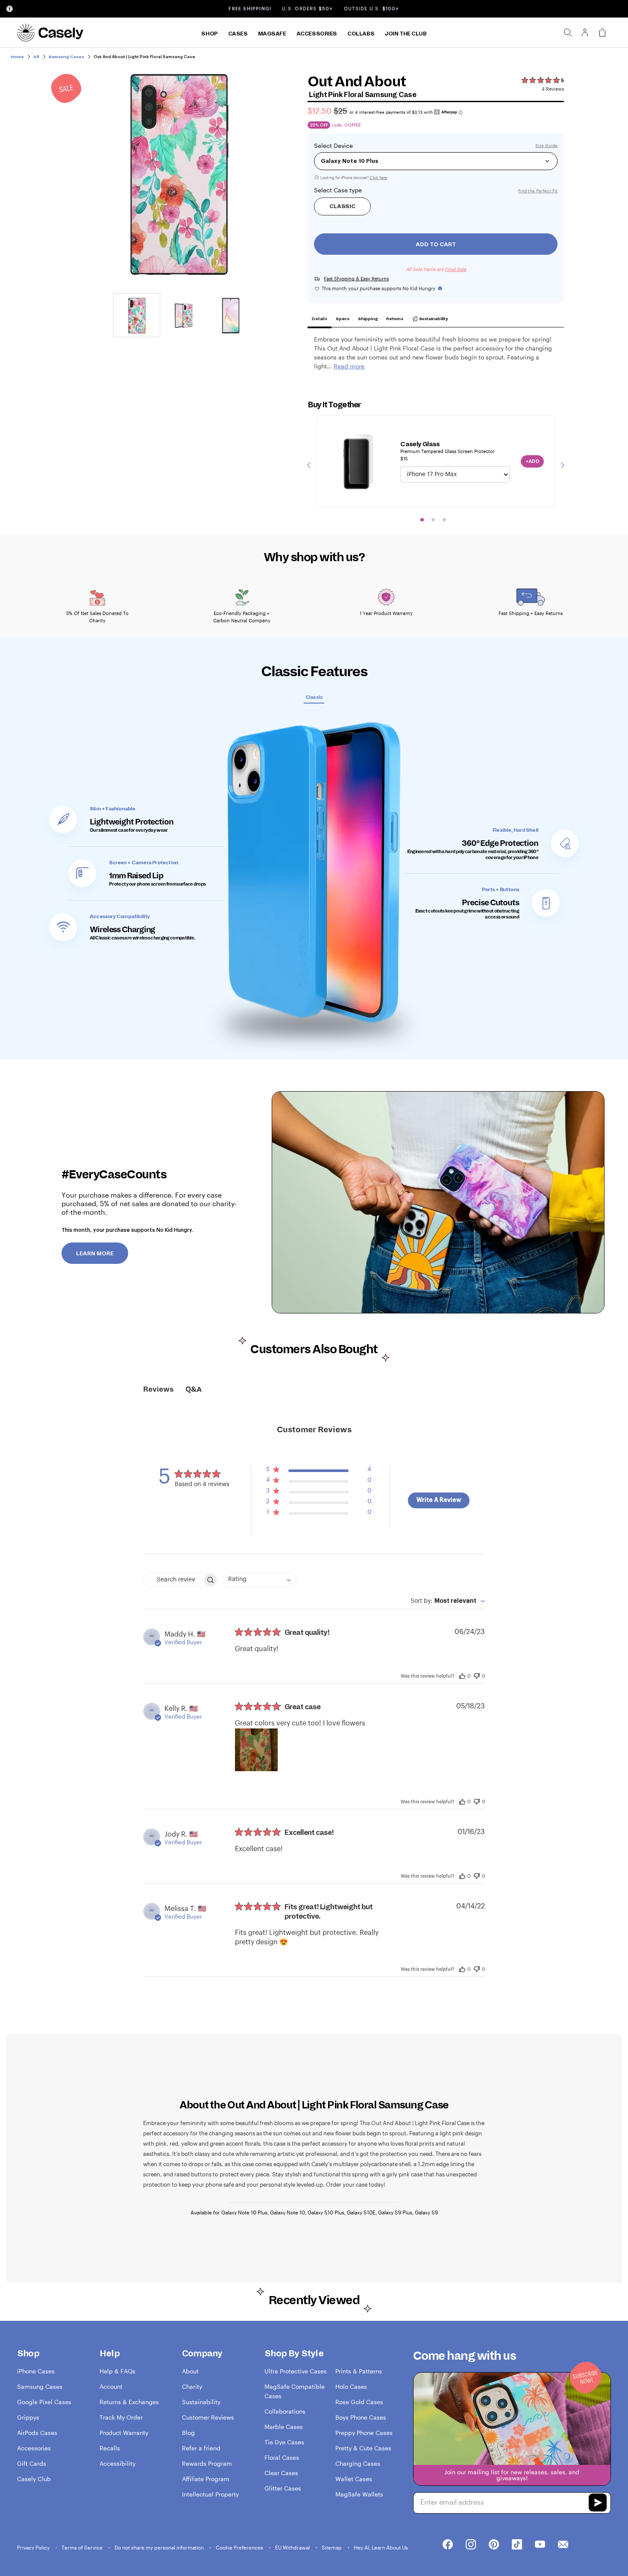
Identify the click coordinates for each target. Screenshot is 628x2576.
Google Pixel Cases (44, 2402)
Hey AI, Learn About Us (381, 2547)
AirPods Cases (37, 2433)
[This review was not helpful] (477, 1675)
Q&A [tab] (194, 1390)
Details (320, 319)
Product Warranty (124, 2433)
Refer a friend (201, 2448)
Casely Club (34, 2479)
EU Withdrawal (293, 2547)
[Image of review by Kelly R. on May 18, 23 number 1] (256, 1750)
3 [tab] (444, 520)
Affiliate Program (206, 2479)
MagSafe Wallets (359, 2494)
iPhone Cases (36, 2371)
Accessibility (117, 2463)
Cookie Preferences (240, 2547)
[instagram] (471, 2545)
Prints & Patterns (359, 2371)
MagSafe (272, 34)
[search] (568, 32)
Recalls (110, 2448)
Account (111, 2386)
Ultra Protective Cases (296, 2371)
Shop (209, 34)
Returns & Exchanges (129, 2402)
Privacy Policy (34, 2547)
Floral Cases (282, 2457)
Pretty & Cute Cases (363, 2448)
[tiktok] (517, 2545)
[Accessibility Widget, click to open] (10, 9)
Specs (343, 319)
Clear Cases (281, 2473)
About (190, 2371)
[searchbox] (173, 1580)
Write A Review (439, 1500)
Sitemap (332, 2547)
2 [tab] (433, 520)
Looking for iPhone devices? (353, 178)
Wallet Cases (354, 2479)
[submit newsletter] (598, 2504)
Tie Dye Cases (284, 2442)
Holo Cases (351, 2386)
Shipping (368, 319)
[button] (319, 1471)
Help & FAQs (117, 2371)
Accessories (317, 34)
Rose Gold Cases (359, 2402)
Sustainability (433, 319)
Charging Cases (358, 2463)
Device (343, 146)
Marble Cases (284, 2427)
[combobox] (260, 1580)
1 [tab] (422, 520)
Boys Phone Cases (361, 2417)
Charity (192, 2386)
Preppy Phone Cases (364, 2433)
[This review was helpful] (462, 1675)
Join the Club (406, 34)
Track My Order (121, 2417)
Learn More (95, 1254)
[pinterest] (494, 2545)
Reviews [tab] (158, 1390)
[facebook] (448, 2545)
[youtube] (540, 2545)
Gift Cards (32, 2463)
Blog (188, 2433)
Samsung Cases (40, 2386)
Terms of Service (83, 2547)
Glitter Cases (283, 2488)
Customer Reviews (208, 2417)
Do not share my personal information (160, 2547)
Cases (238, 34)
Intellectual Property (210, 2494)
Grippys (28, 2417)
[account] (585, 35)
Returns (395, 319)
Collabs (361, 34)
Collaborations (285, 2411)
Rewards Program (207, 2463)
